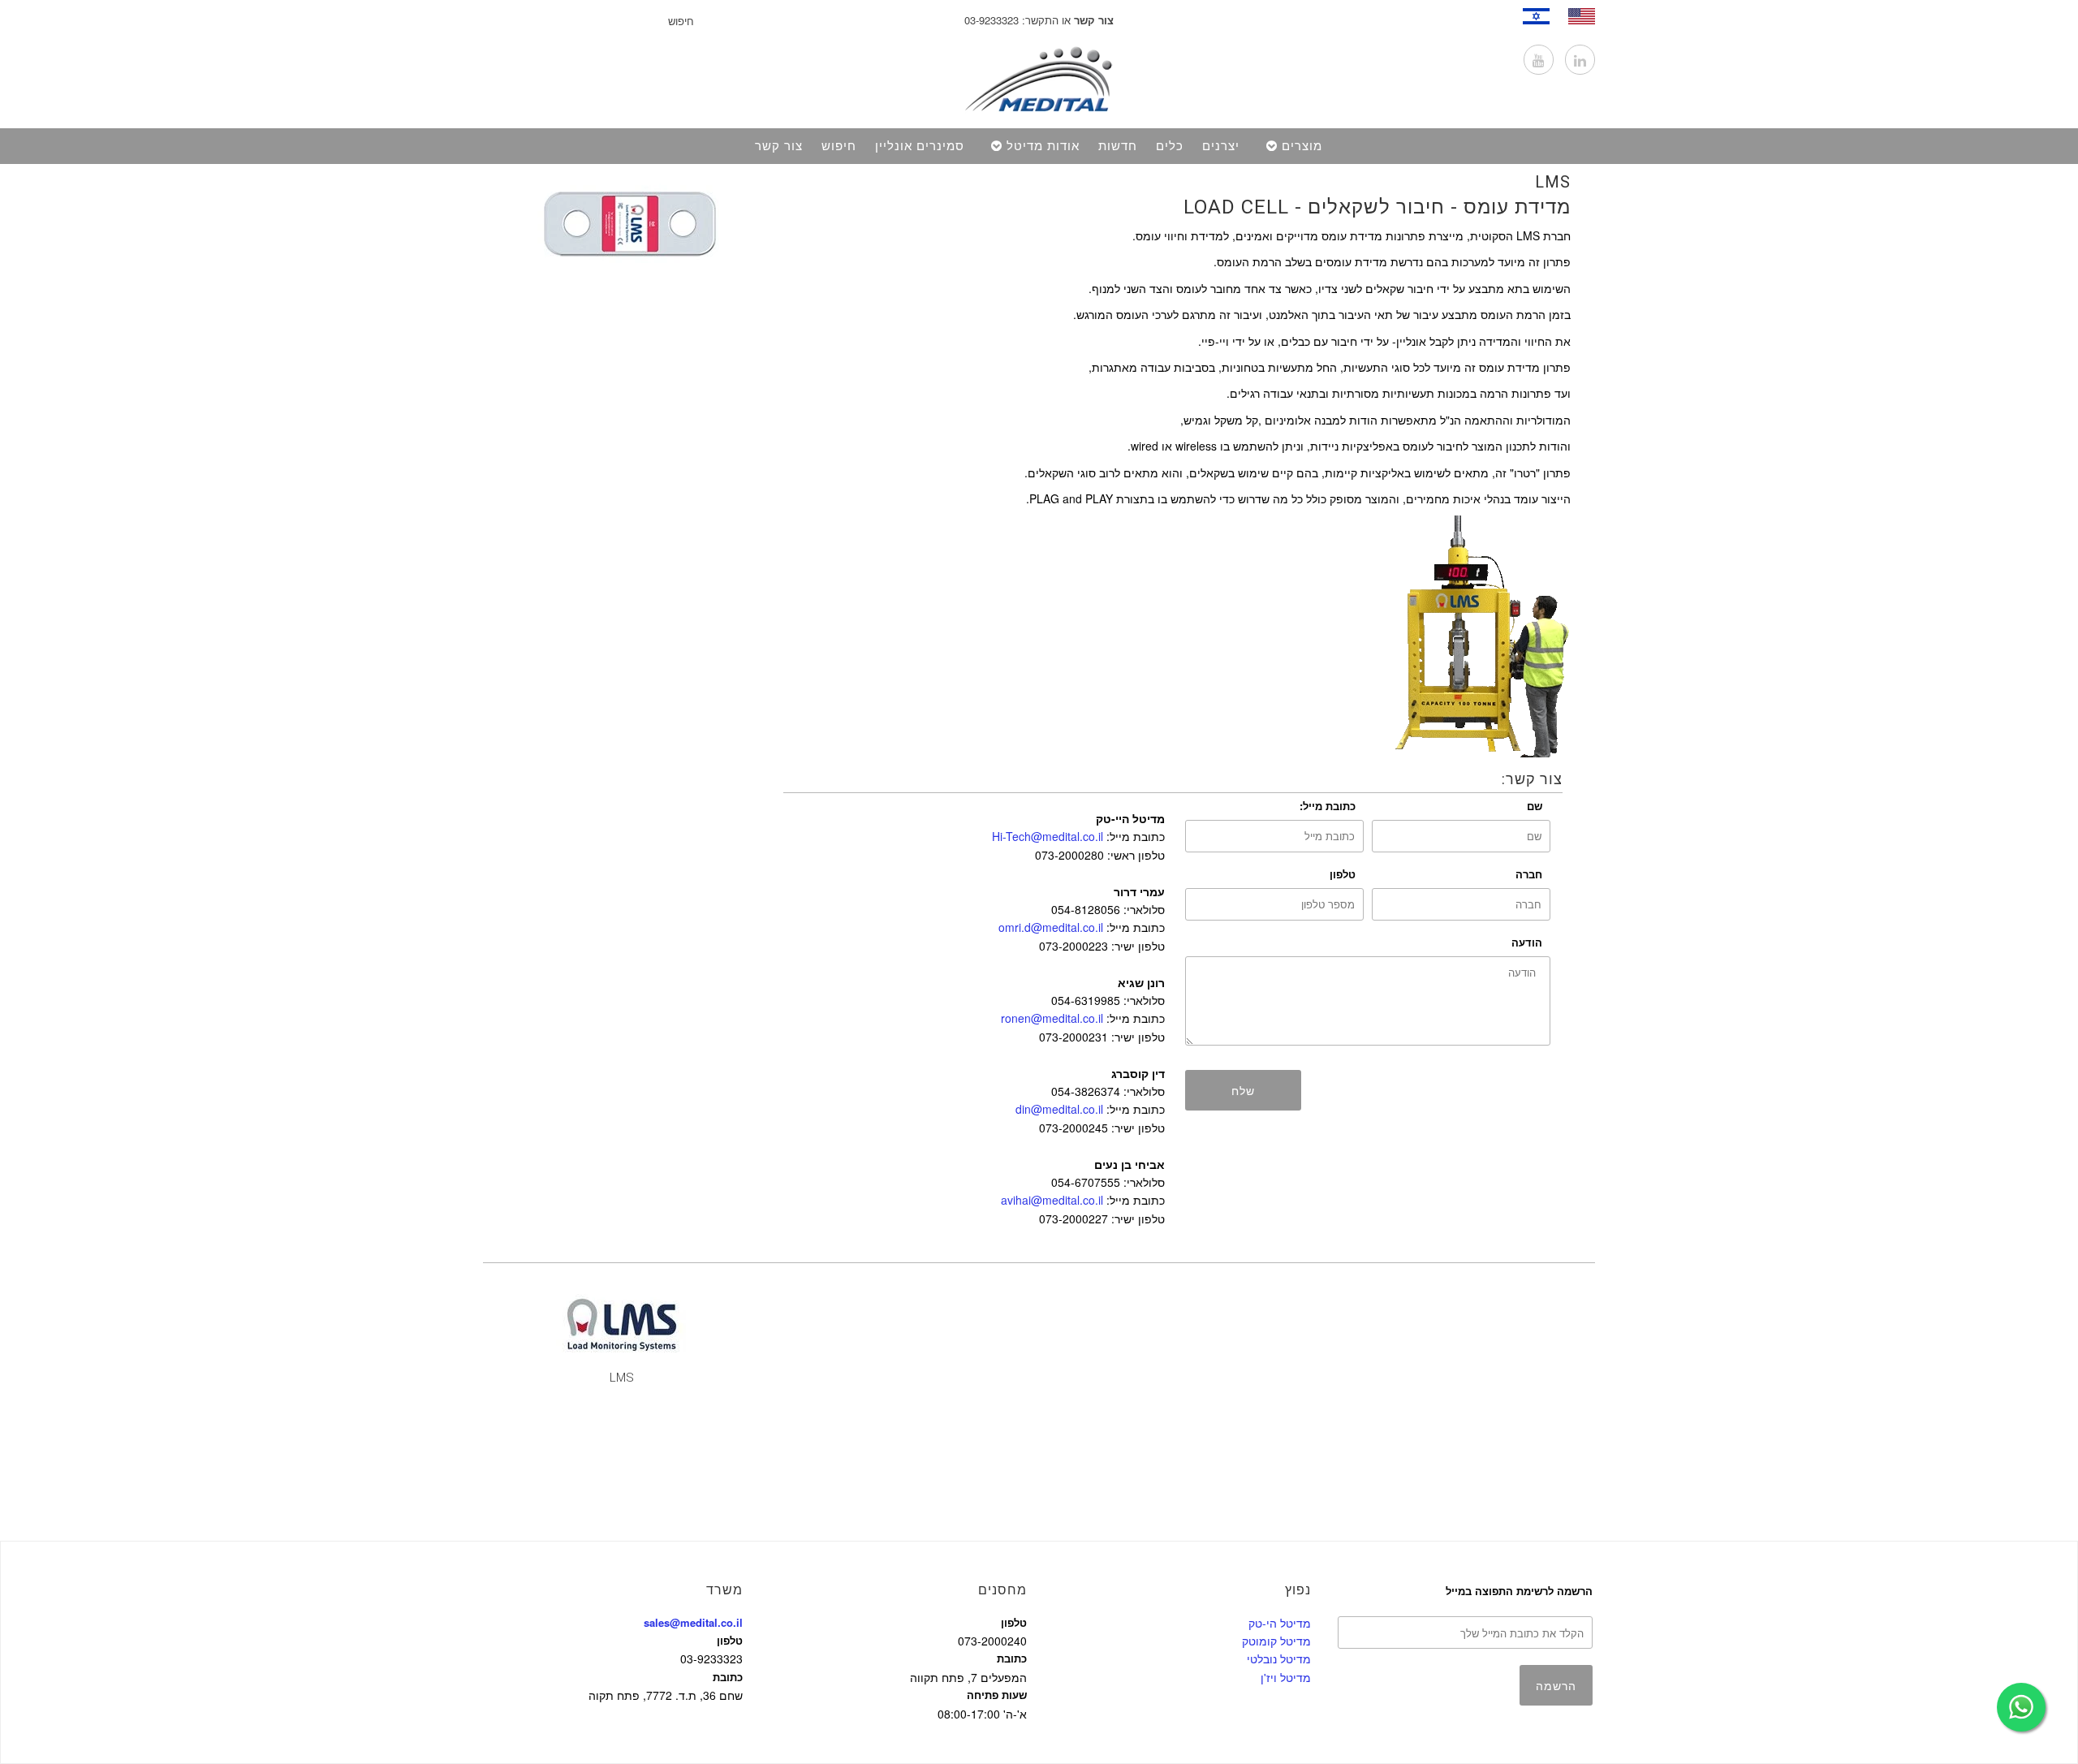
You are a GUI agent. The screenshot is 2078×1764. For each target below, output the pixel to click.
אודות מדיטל (1043, 146)
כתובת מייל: (1328, 806)
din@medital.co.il (1059, 1109)
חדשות (1118, 146)
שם (1535, 806)
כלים (1170, 146)
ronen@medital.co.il (1052, 1018)
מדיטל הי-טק (1280, 1623)
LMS (1553, 182)
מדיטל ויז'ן (1286, 1677)
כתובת (728, 1677)
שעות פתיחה (997, 1695)
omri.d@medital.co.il (1051, 927)
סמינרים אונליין (920, 146)
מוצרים (1302, 146)
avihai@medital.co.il (1052, 1200)
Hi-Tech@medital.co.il (1048, 836)
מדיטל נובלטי (1279, 1658)
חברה (1529, 874)
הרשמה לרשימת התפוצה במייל (1519, 1591)
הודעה (1527, 942)
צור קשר (779, 146)
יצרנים (1221, 146)
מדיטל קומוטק (1276, 1641)
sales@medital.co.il (693, 1622)
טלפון (1343, 874)
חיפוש (839, 146)
